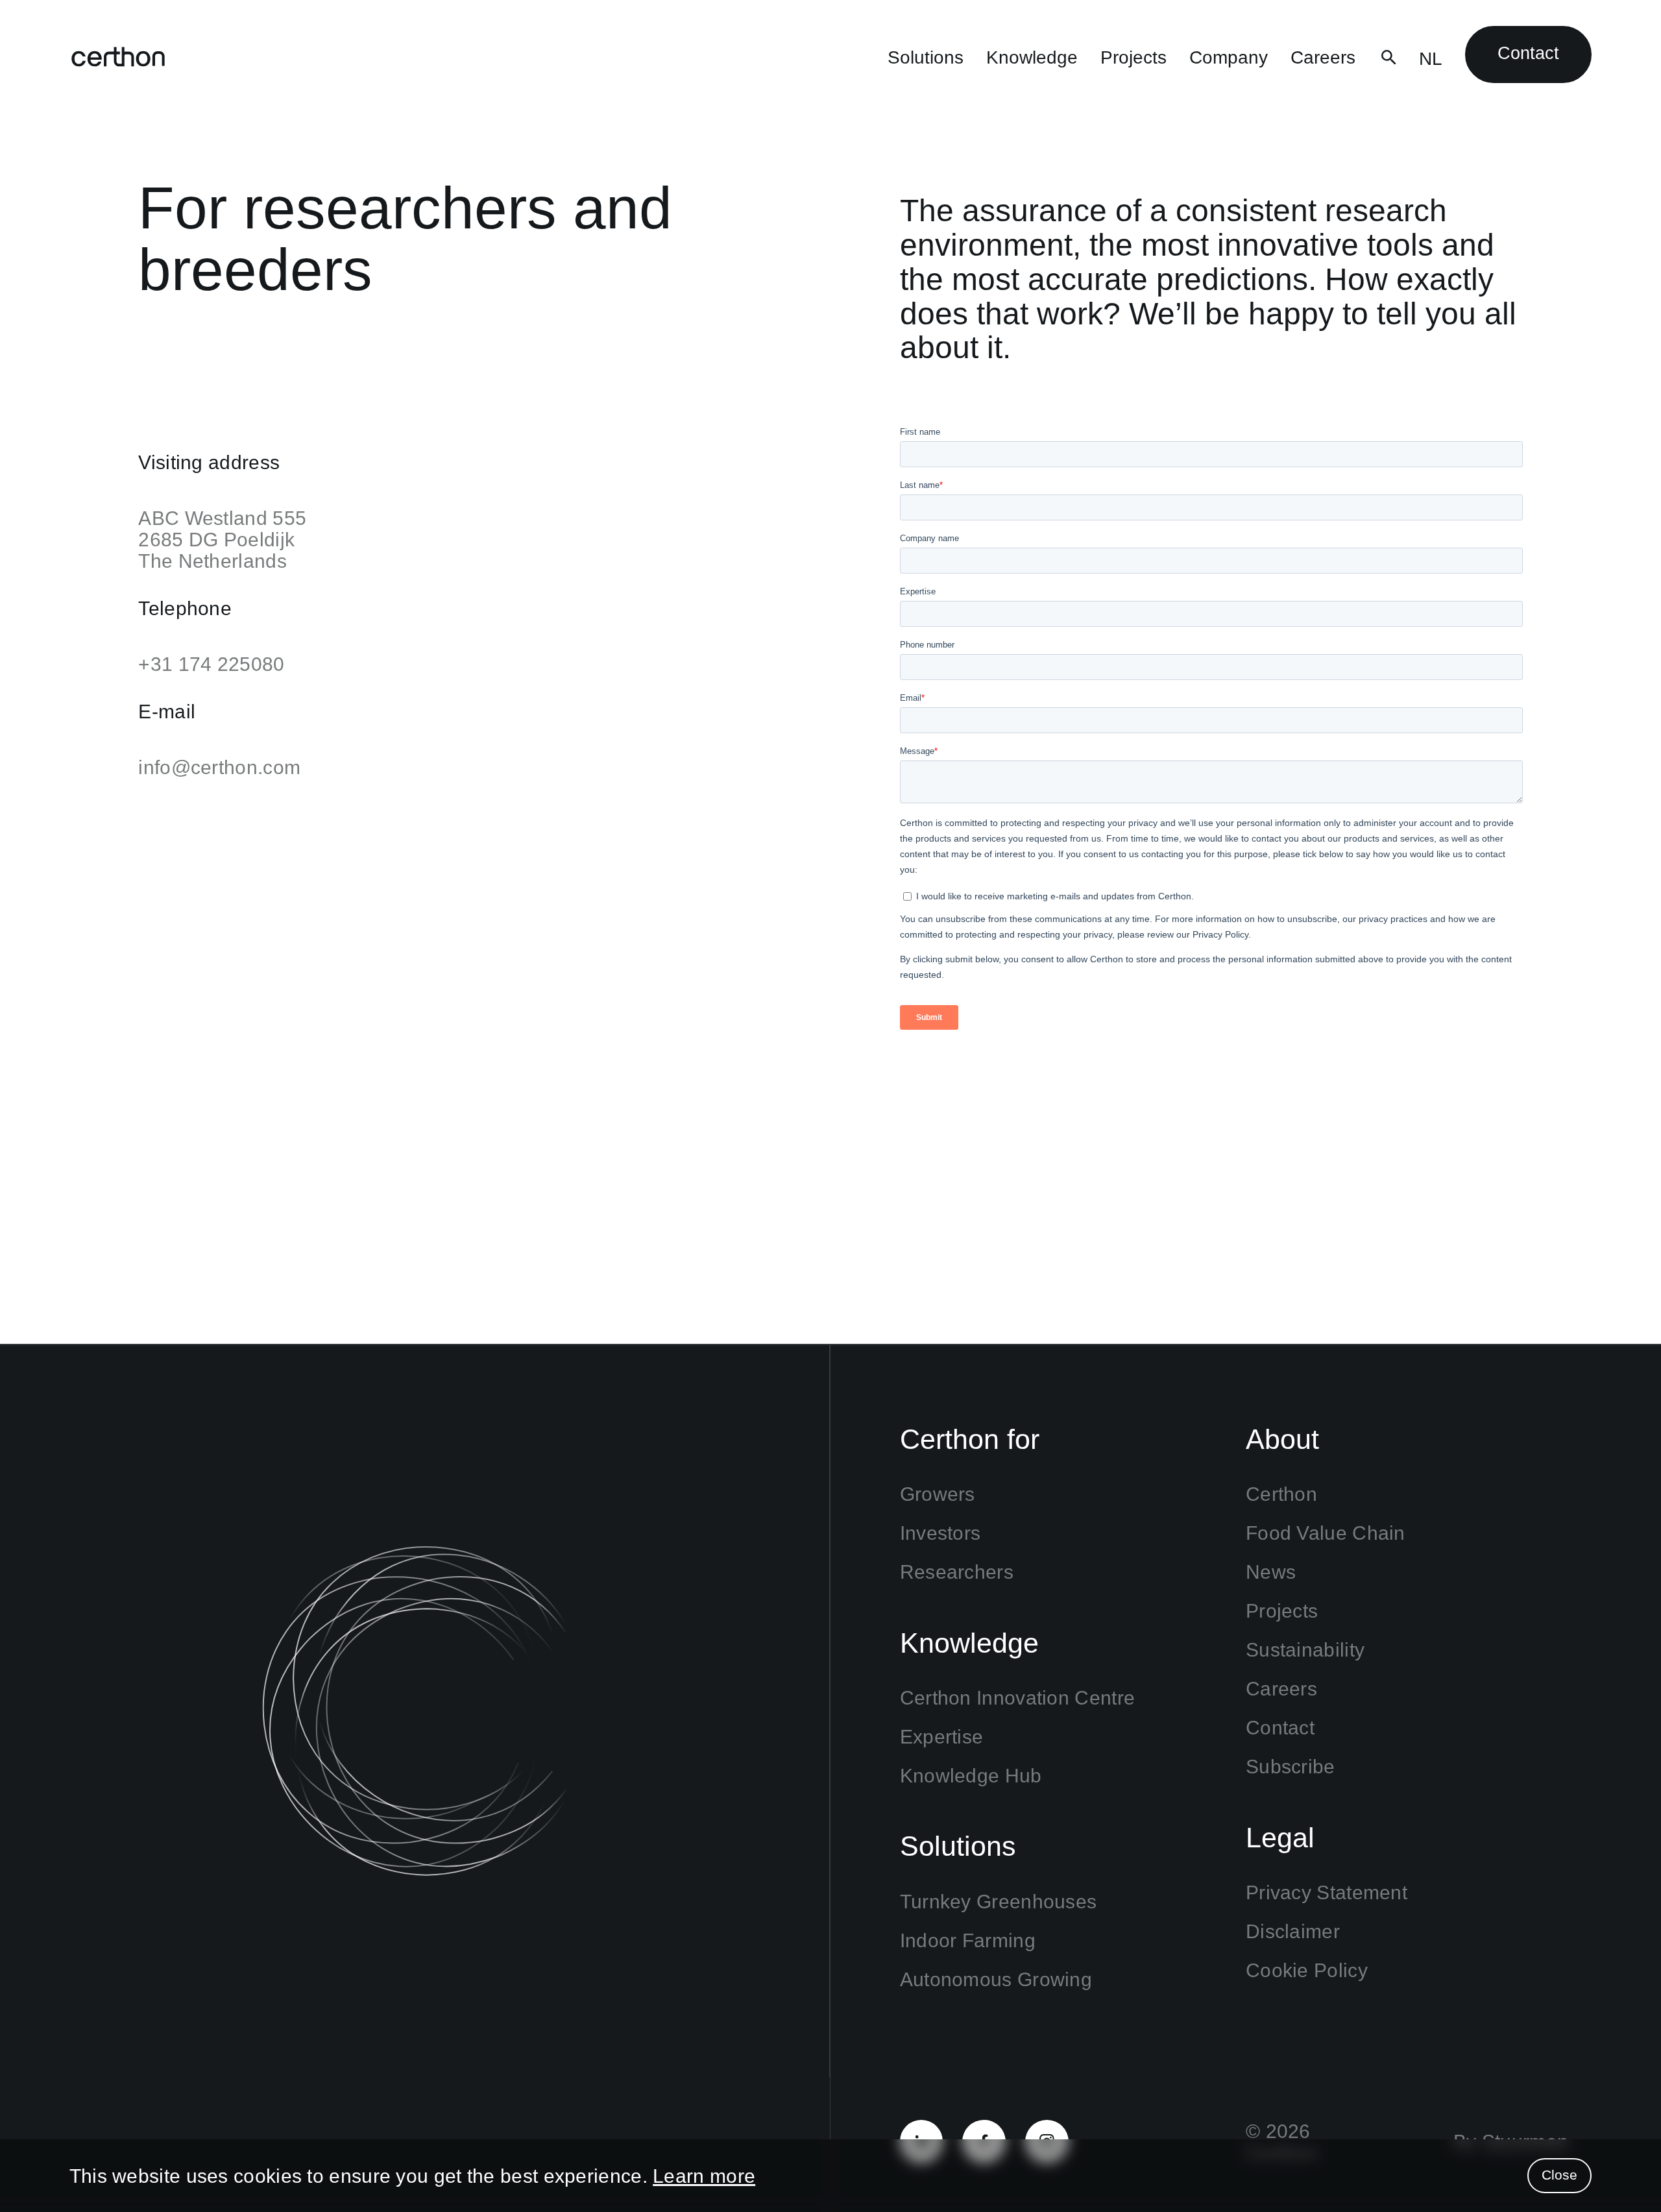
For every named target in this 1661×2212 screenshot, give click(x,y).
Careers (1323, 57)
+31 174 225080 (211, 664)
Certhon (1281, 1494)
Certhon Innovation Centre (1018, 1698)
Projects (1134, 57)
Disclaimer (1293, 1931)
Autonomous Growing (996, 1979)
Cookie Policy (1307, 1970)
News (1271, 1572)
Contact (1528, 53)
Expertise (942, 1737)
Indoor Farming (968, 1940)
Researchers (957, 1572)
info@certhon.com (219, 767)
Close (1559, 2175)
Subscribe (1291, 1767)
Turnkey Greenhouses (999, 1902)
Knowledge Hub (971, 1776)
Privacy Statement (1327, 1892)
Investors (940, 1533)
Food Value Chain (1326, 1533)
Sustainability (1305, 1650)
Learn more (704, 2176)
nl (1431, 59)
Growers (938, 1494)
